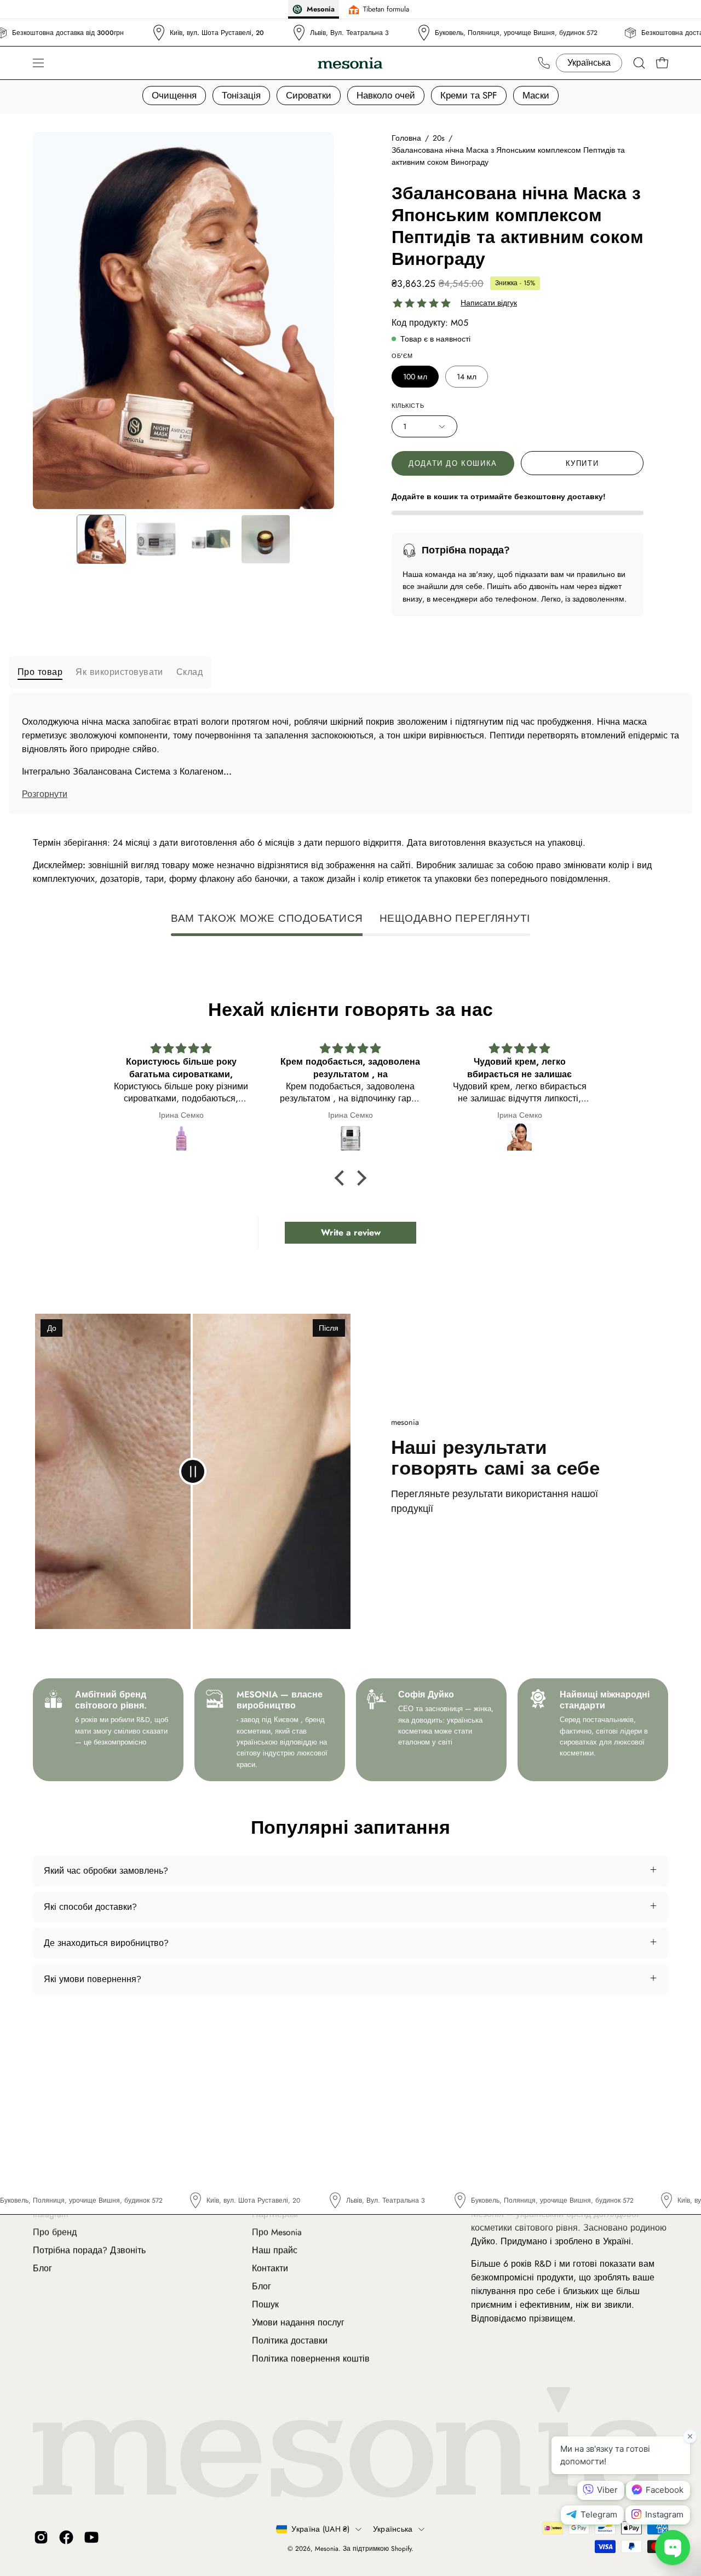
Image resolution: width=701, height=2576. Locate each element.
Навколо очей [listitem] (386, 95)
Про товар (40, 672)
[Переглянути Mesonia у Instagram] (41, 2537)
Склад (189, 672)
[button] (639, 63)
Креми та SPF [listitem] (469, 95)
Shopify (401, 2549)
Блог (42, 2268)
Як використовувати (119, 672)
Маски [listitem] (536, 95)
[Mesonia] (350, 63)
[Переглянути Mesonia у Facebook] (66, 2537)
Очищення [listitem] (174, 95)
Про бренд (55, 2232)
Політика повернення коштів (311, 2358)
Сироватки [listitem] (309, 95)
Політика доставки (290, 2340)
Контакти (270, 2268)
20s (439, 138)
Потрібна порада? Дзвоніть (89, 2250)
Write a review (351, 1232)
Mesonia (327, 2549)
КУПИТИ (582, 463)
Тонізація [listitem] (241, 95)
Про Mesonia (277, 2232)
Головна (406, 138)
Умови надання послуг (298, 2322)
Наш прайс (275, 2250)
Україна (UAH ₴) (320, 2529)
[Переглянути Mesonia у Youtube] (91, 2537)
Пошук (265, 2304)
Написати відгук (489, 303)
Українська (393, 2529)
